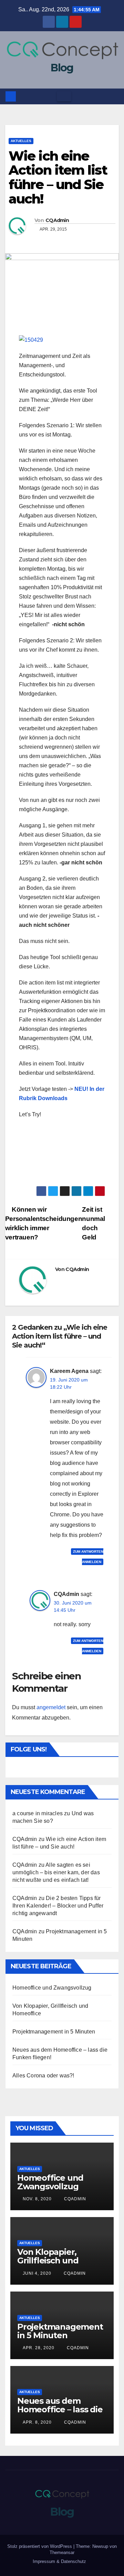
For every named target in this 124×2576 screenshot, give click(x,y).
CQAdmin (57, 220)
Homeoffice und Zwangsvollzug (52, 1988)
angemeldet (51, 1707)
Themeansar (62, 2552)
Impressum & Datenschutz (59, 2561)
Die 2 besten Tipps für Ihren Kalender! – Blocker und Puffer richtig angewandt (58, 1906)
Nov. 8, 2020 (37, 2199)
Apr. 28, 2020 (39, 2348)
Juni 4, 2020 (37, 2273)
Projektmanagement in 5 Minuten (54, 2032)
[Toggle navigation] (64, 96)
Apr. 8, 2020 (37, 2422)
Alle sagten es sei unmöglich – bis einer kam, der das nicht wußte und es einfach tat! (56, 1872)
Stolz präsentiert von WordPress (40, 2546)
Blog (62, 68)
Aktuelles (21, 141)
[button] (114, 96)
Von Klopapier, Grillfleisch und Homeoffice (48, 2260)
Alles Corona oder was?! (43, 2076)
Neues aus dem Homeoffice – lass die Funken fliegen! (60, 2409)
